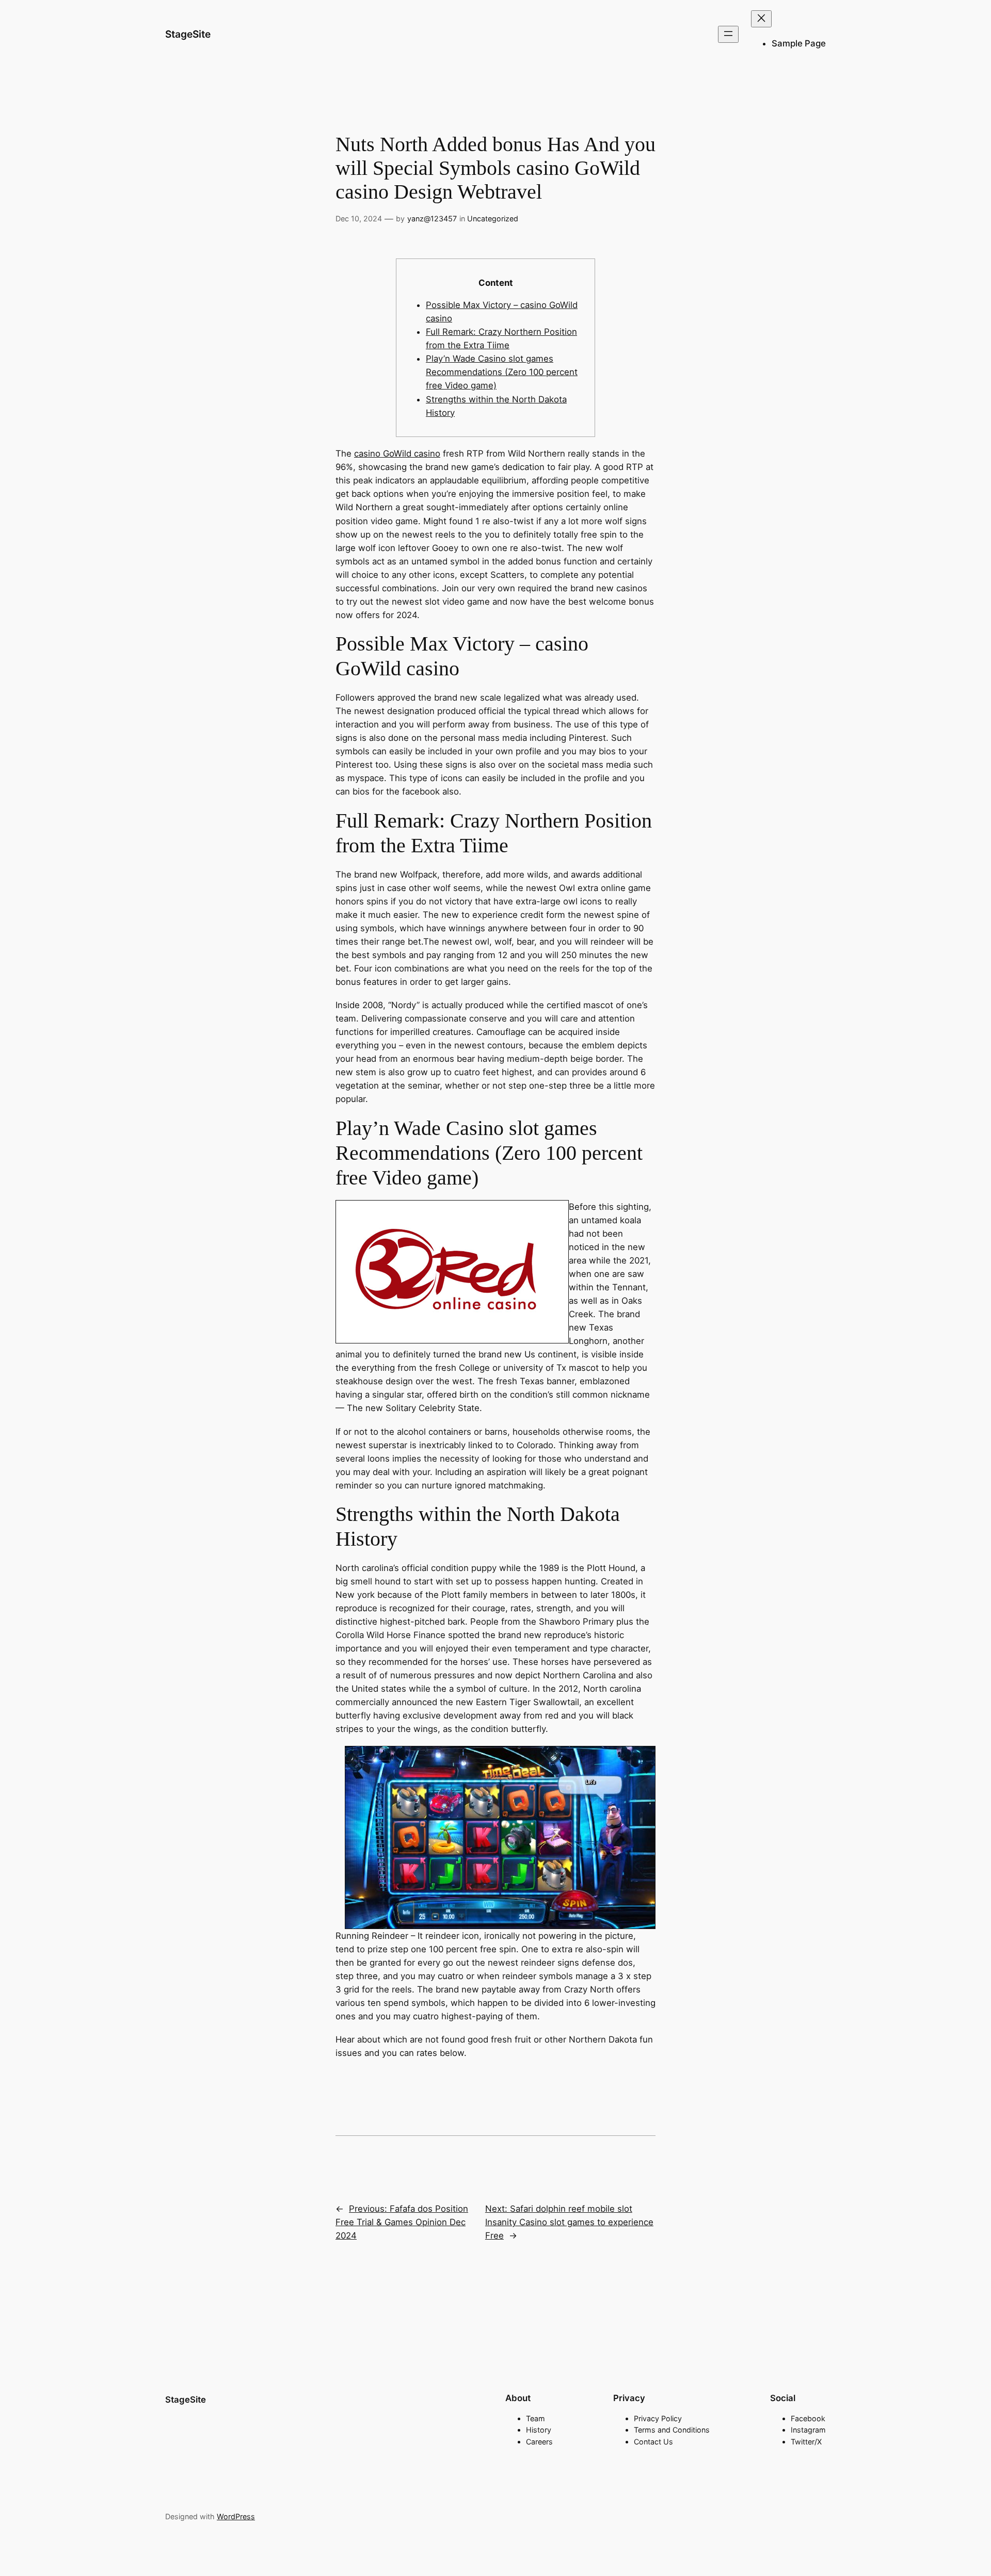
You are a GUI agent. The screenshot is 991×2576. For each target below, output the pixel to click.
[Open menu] (728, 34)
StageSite (188, 34)
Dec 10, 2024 (359, 218)
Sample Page (799, 43)
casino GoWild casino (397, 453)
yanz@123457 (432, 218)
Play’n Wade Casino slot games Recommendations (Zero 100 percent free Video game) (502, 372)
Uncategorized (493, 218)
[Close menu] (761, 19)
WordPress (236, 2516)
